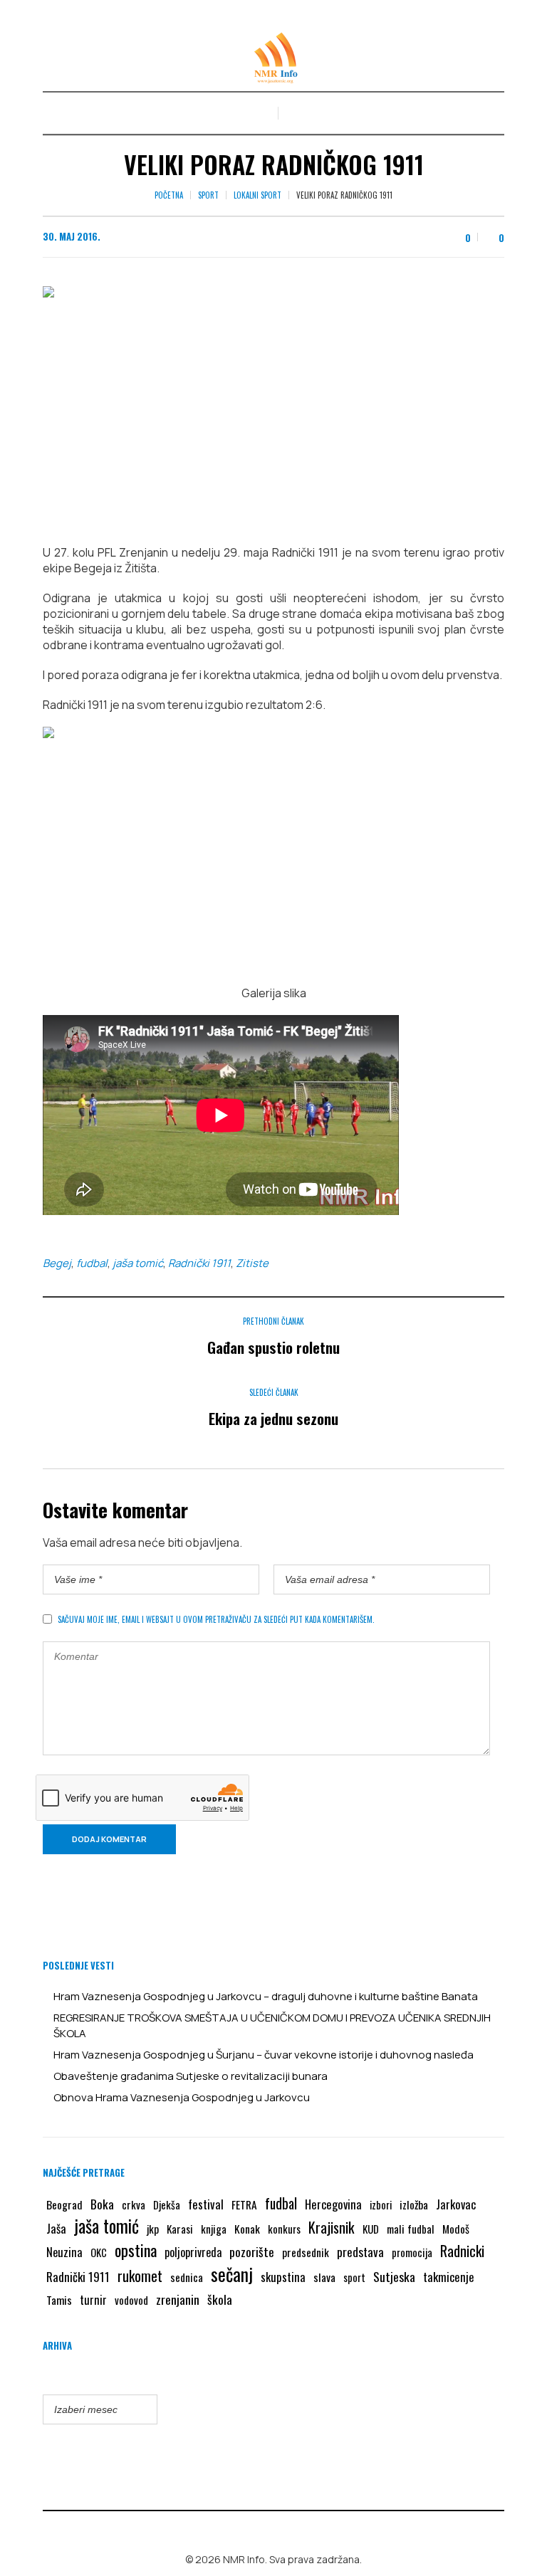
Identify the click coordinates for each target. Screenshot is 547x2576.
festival (206, 2204)
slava (324, 2277)
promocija (412, 2252)
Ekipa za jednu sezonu (273, 1418)
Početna (169, 195)
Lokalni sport (257, 195)
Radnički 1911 (199, 1263)
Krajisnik (332, 2227)
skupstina (283, 2277)
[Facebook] (264, 2529)
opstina (136, 2250)
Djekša (167, 2204)
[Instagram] (284, 2529)
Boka (102, 2204)
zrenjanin (178, 2299)
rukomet (140, 2276)
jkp (153, 2229)
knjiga (214, 2229)
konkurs (284, 2229)
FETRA (244, 2204)
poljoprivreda (193, 2252)
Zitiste (252, 1263)
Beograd (64, 2204)
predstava (360, 2252)
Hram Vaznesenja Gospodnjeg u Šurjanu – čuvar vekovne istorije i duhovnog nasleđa (264, 2055)
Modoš (456, 2229)
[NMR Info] (273, 58)
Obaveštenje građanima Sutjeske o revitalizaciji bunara (191, 2076)
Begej (57, 1263)
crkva (134, 2204)
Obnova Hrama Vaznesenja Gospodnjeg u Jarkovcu (182, 2097)
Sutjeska (394, 2276)
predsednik (306, 2252)
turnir (93, 2300)
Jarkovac (456, 2204)
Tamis (59, 2300)
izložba (414, 2204)
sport (354, 2277)
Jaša (56, 2228)
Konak (247, 2229)
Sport (208, 195)
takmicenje (449, 2277)
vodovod (131, 2300)
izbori (381, 2204)
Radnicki (462, 2251)
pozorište (252, 2251)
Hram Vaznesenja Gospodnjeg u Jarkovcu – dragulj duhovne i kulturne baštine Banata (266, 1996)
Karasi (180, 2229)
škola (220, 2299)
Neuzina (64, 2252)
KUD (371, 2229)
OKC (99, 2252)
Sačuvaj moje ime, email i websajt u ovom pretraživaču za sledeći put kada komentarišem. (216, 1619)
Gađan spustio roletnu (273, 1347)
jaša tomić (138, 1263)
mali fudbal (411, 2229)
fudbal (92, 1263)
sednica (187, 2277)
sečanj (232, 2274)
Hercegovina (333, 2204)
